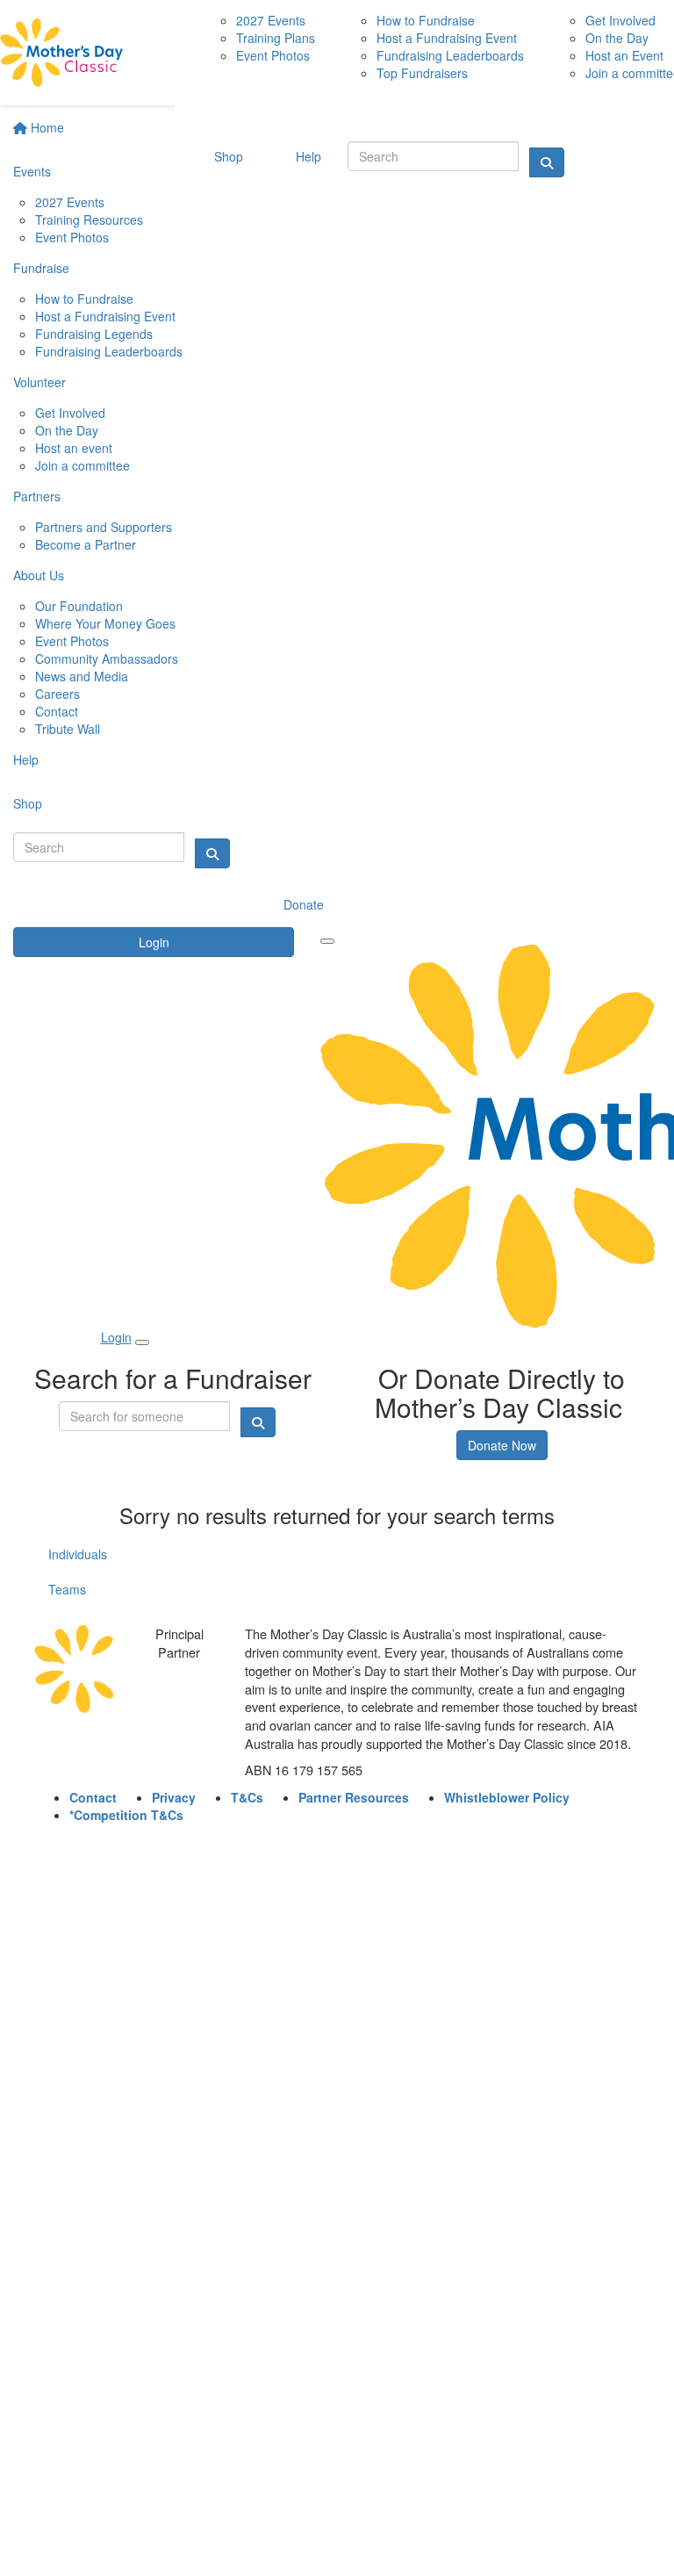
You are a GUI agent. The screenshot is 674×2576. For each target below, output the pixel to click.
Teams (67, 1589)
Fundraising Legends (94, 334)
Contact (57, 711)
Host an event (74, 448)
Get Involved (70, 413)
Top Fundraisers (422, 73)
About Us (39, 575)
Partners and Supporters (104, 527)
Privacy (174, 1797)
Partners (37, 496)
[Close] (142, 1342)
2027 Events (70, 202)
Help (26, 759)
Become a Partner (86, 544)
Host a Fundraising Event (105, 316)
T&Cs (247, 1797)
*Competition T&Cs (126, 1815)
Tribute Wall (68, 729)
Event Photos (72, 237)
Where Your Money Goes (105, 623)
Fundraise (41, 268)
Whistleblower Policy (507, 1797)
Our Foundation (79, 606)
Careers (57, 694)
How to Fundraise (84, 299)
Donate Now (502, 1445)
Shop (28, 803)
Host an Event (624, 55)
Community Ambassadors (107, 658)
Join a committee (82, 465)
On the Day (67, 430)
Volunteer (39, 382)
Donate (304, 904)
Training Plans (276, 38)
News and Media (82, 676)
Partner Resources (354, 1797)
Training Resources (89, 219)
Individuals (78, 1554)
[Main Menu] (327, 941)
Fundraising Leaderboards (109, 351)
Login (154, 942)
